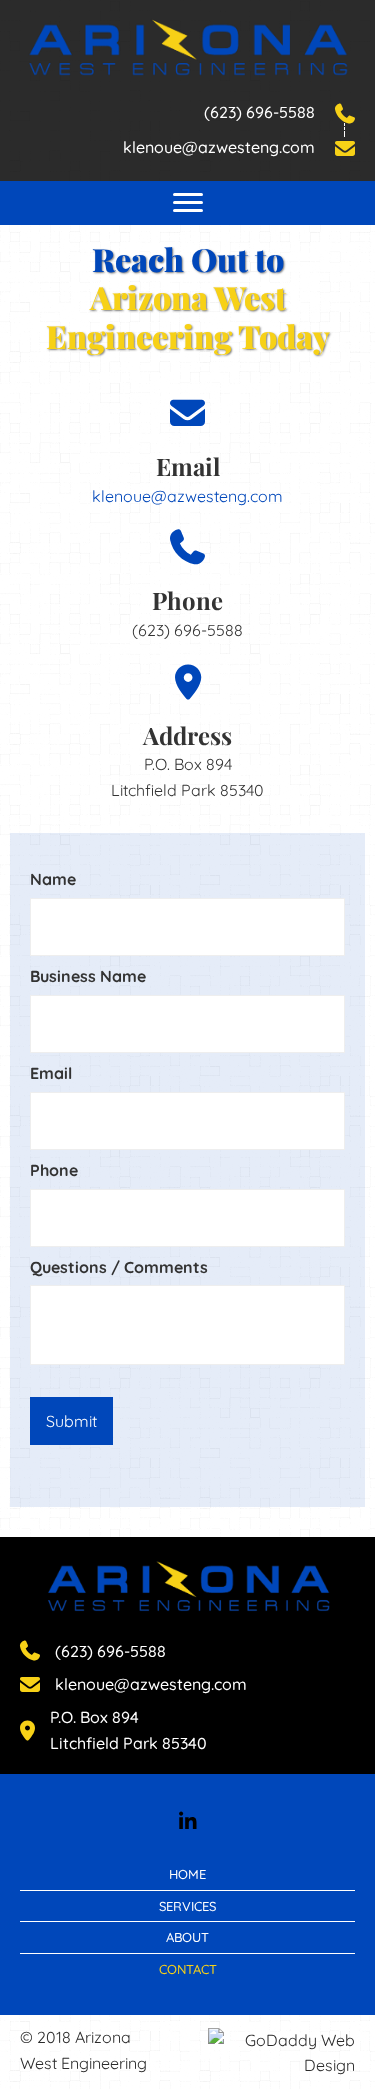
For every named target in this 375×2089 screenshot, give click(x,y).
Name (53, 879)
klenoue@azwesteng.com (187, 496)
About (187, 1937)
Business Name (88, 976)
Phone (54, 1170)
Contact (188, 1969)
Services (187, 1906)
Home (187, 1874)
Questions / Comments (119, 1267)
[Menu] (188, 203)
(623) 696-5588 (259, 112)
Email (51, 1073)
